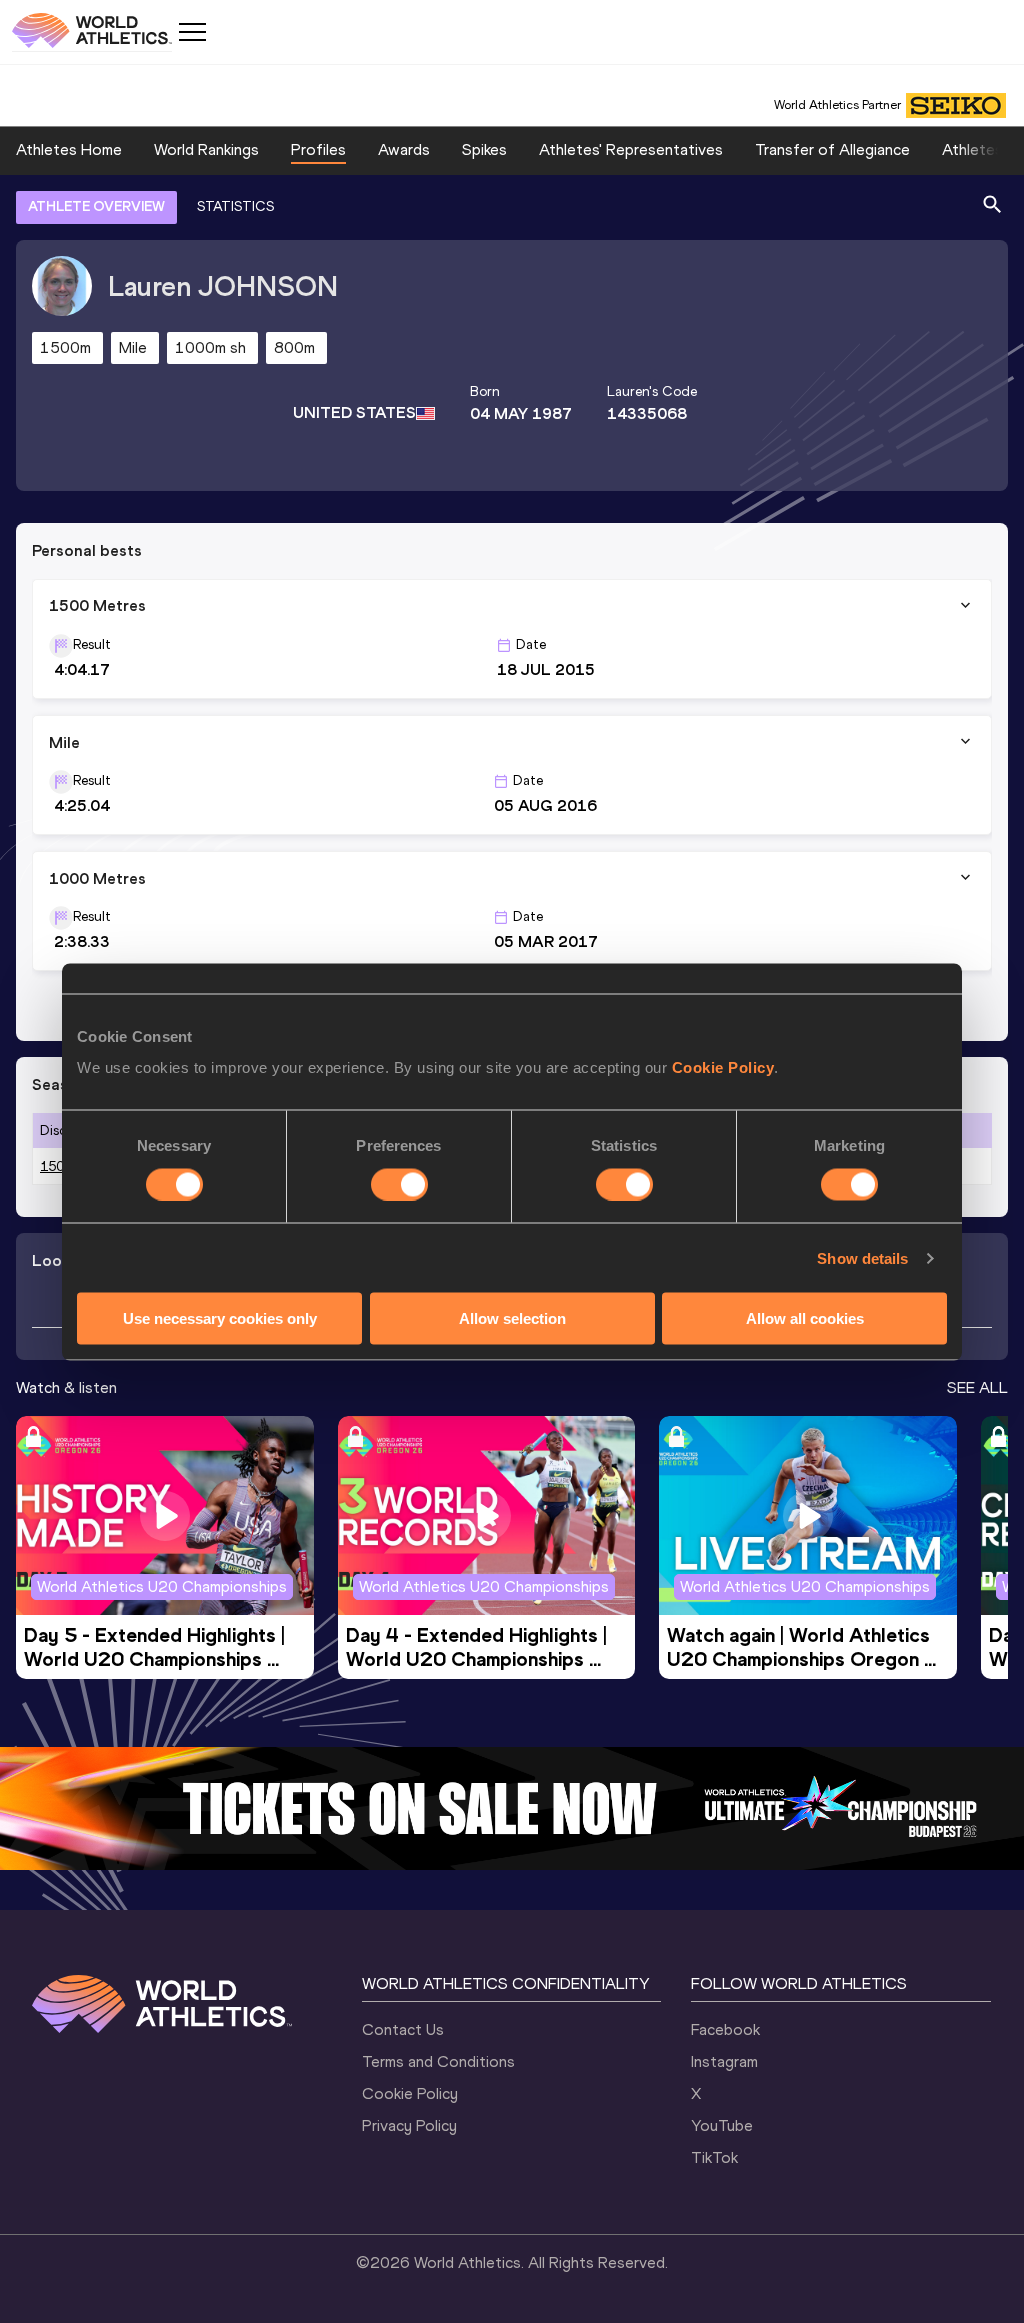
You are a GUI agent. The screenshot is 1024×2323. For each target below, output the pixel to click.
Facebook (725, 2029)
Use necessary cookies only (220, 1318)
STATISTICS (235, 206)
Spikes (484, 149)
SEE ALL (977, 1387)
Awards (404, 149)
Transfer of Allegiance (832, 149)
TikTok (714, 2157)
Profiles (318, 149)
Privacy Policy (409, 2125)
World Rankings (206, 149)
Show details (862, 1257)
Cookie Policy (723, 1067)
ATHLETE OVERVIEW (96, 206)
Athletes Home (69, 149)
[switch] (399, 1184)
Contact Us (403, 2029)
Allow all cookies (805, 1318)
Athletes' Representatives (631, 149)
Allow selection (512, 1318)
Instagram (724, 2061)
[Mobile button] (192, 32)
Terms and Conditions (438, 2061)
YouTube (722, 2125)
